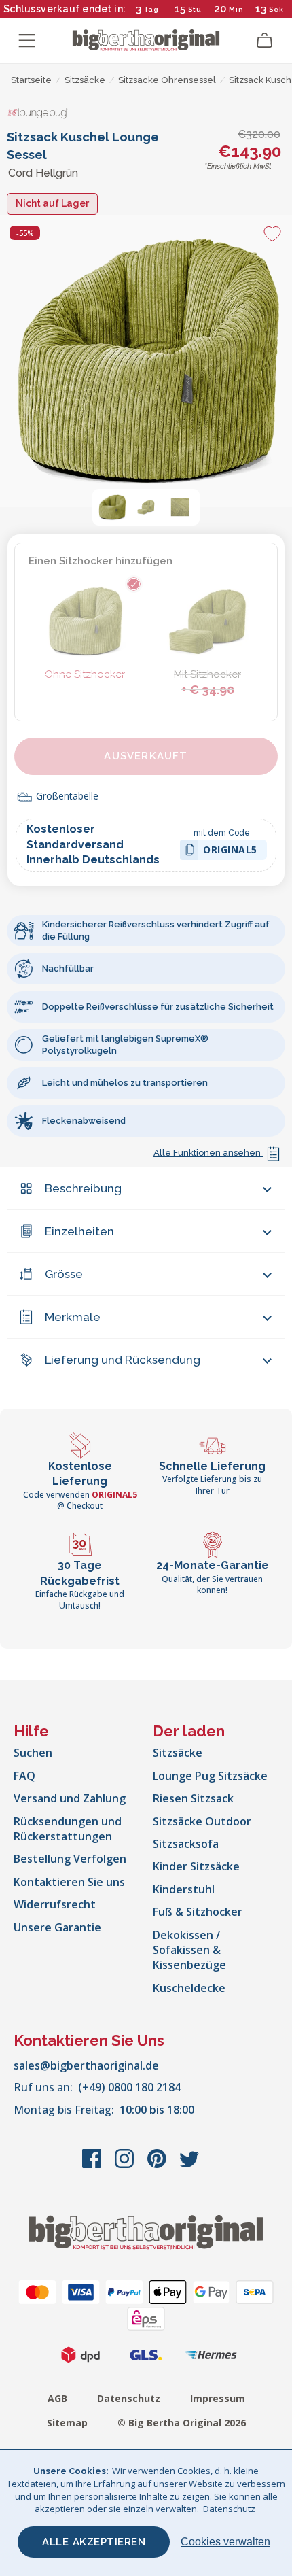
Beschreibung (83, 1188)
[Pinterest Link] (158, 2165)
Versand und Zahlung (70, 1798)
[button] (112, 507)
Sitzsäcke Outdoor (202, 1821)
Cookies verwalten (225, 2542)
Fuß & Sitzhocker (198, 1912)
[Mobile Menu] (27, 41)
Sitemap (67, 2423)
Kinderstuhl (184, 1889)
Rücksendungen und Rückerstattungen (68, 1829)
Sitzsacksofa (186, 1844)
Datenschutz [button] (229, 2509)
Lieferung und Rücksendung (123, 1360)
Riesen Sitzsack (193, 1798)
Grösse (64, 1274)
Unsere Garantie (57, 1927)
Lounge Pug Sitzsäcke (210, 1776)
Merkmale (73, 1317)
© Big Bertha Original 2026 (182, 2423)
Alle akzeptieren (94, 2542)
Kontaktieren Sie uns (69, 1882)
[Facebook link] (93, 2165)
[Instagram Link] (126, 2165)
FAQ (24, 1776)
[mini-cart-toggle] (265, 41)
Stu (195, 9)
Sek (276, 9)
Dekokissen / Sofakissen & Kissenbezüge (189, 1950)
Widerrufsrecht (55, 1904)
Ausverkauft (146, 756)
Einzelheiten (79, 1231)
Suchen (33, 1753)
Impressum (218, 2398)
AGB (57, 2398)
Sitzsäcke (178, 1753)
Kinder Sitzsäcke (196, 1866)
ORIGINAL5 (230, 852)
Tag (151, 9)
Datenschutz (129, 2398)
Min (236, 9)
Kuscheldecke (189, 1988)
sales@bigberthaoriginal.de (86, 2065)
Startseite (31, 80)
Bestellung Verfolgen (70, 1859)
